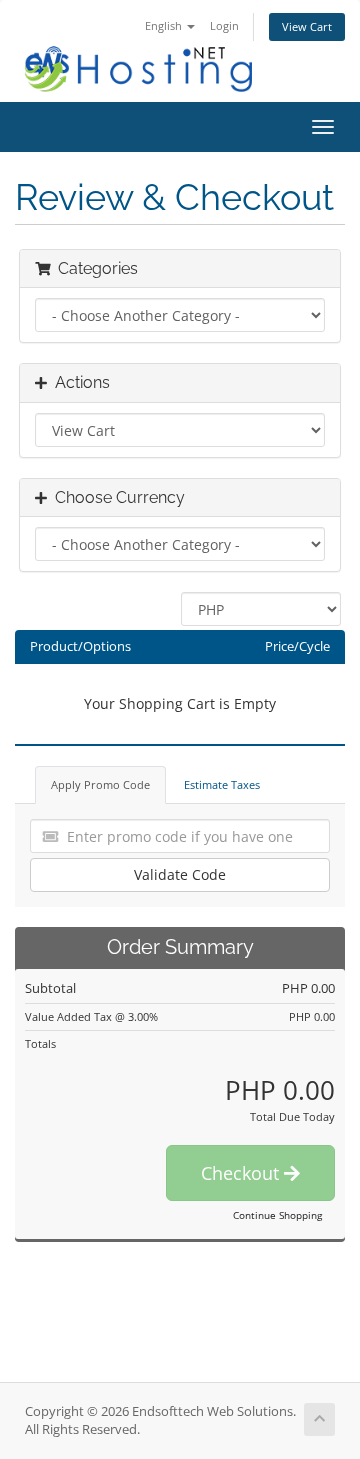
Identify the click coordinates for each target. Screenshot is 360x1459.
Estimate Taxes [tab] (222, 784)
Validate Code (180, 874)
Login (224, 25)
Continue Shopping (277, 1215)
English (165, 25)
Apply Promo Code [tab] (100, 784)
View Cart (307, 26)
